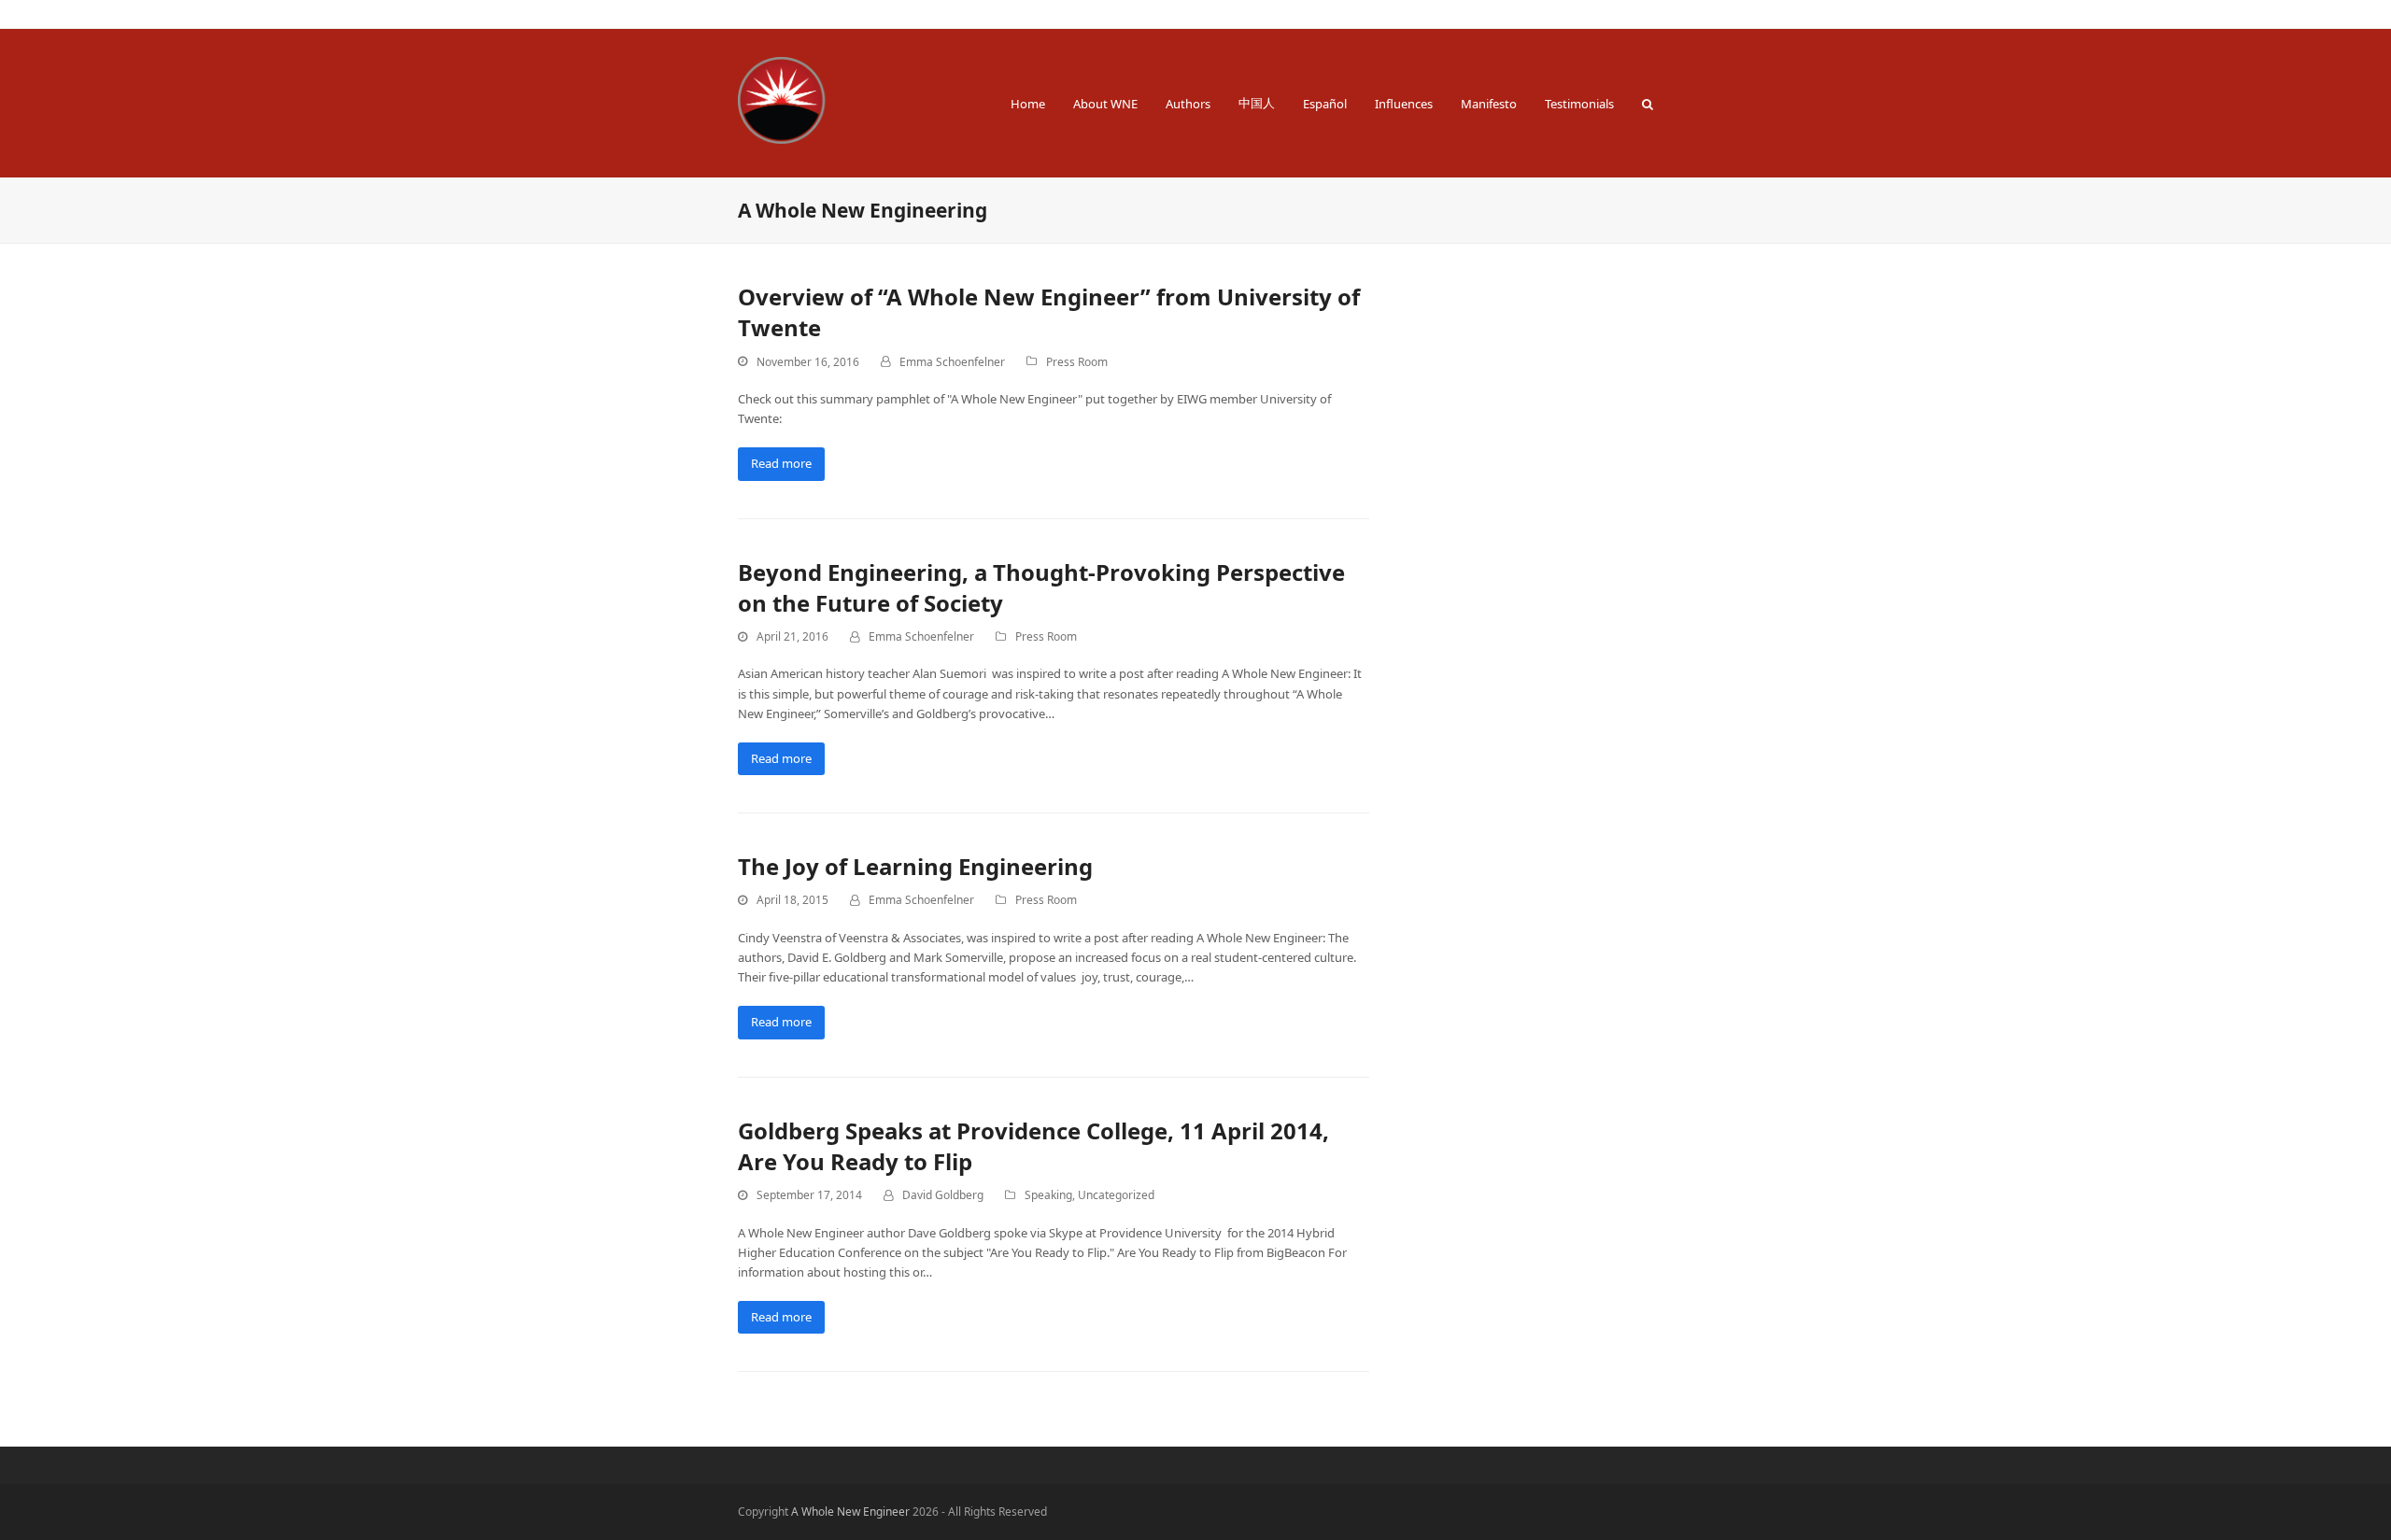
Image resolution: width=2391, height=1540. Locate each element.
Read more (781, 463)
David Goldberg (943, 1195)
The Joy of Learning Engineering (915, 866)
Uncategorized (1116, 1195)
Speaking (1048, 1195)
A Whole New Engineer (967, 100)
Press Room (1077, 362)
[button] (1648, 103)
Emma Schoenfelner (952, 362)
